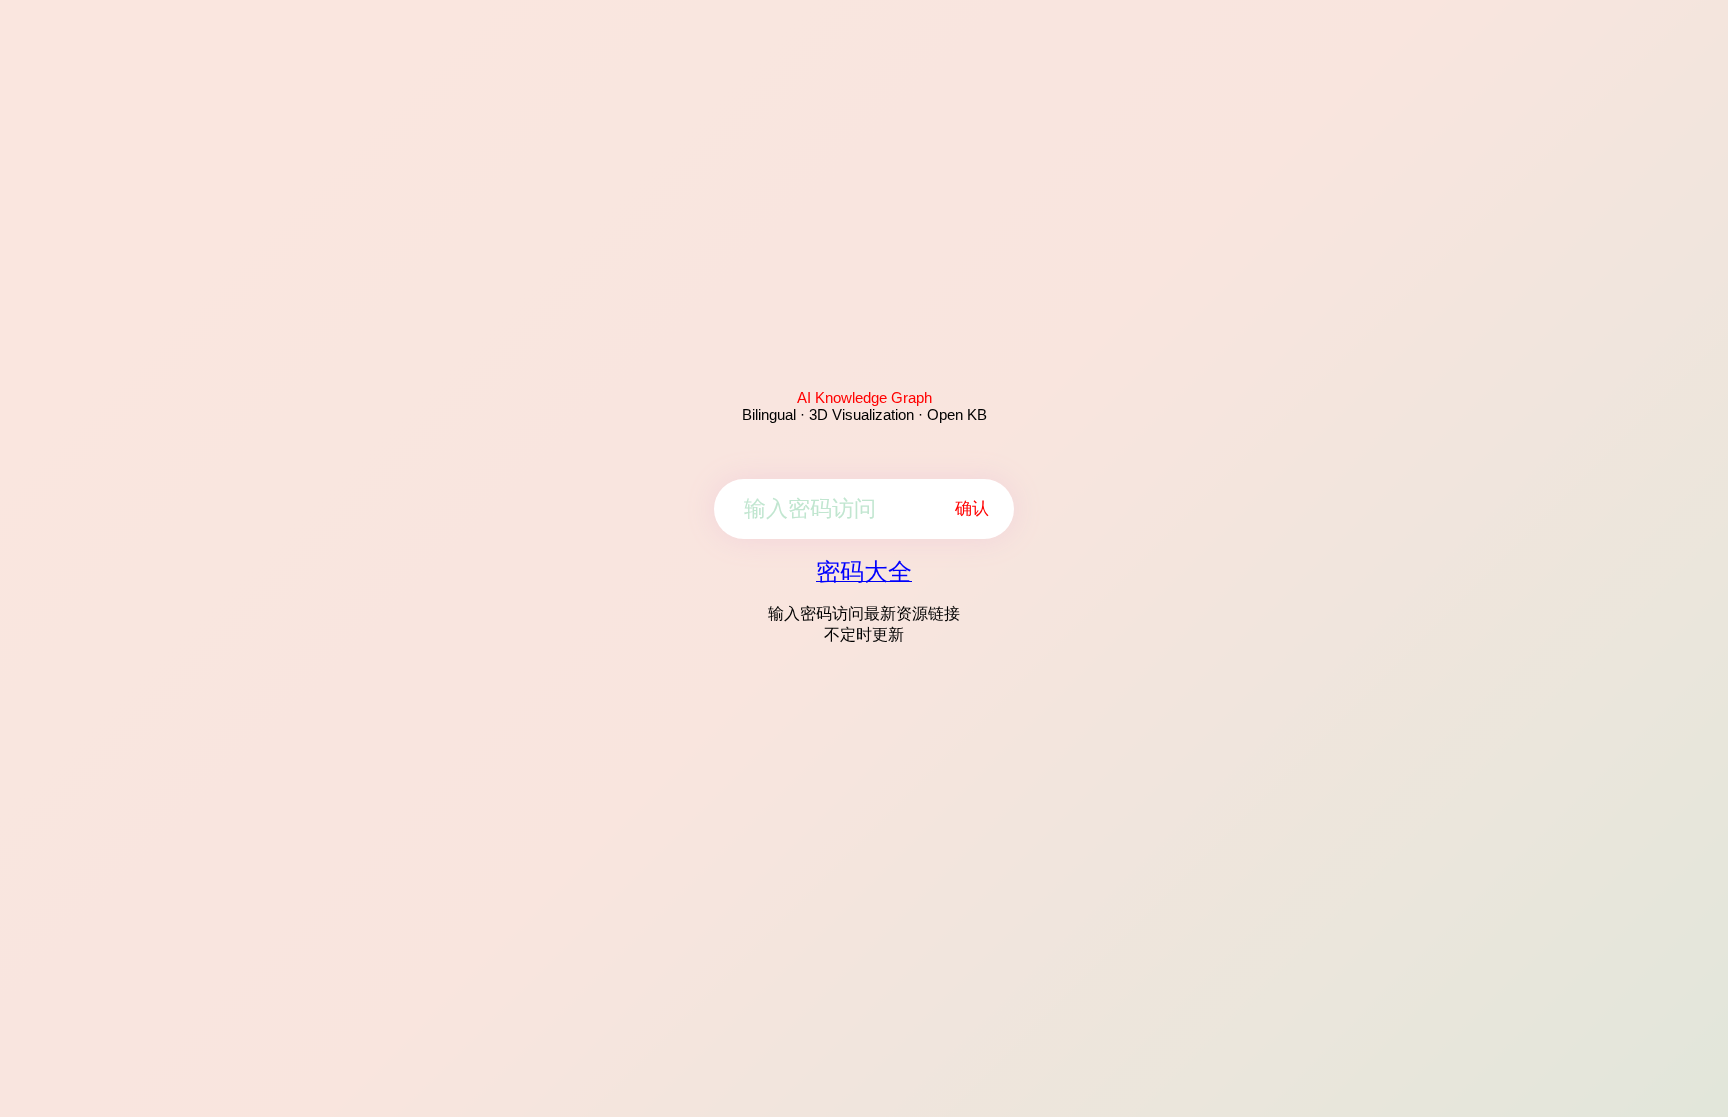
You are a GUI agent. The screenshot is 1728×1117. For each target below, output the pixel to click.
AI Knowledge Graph (864, 397)
